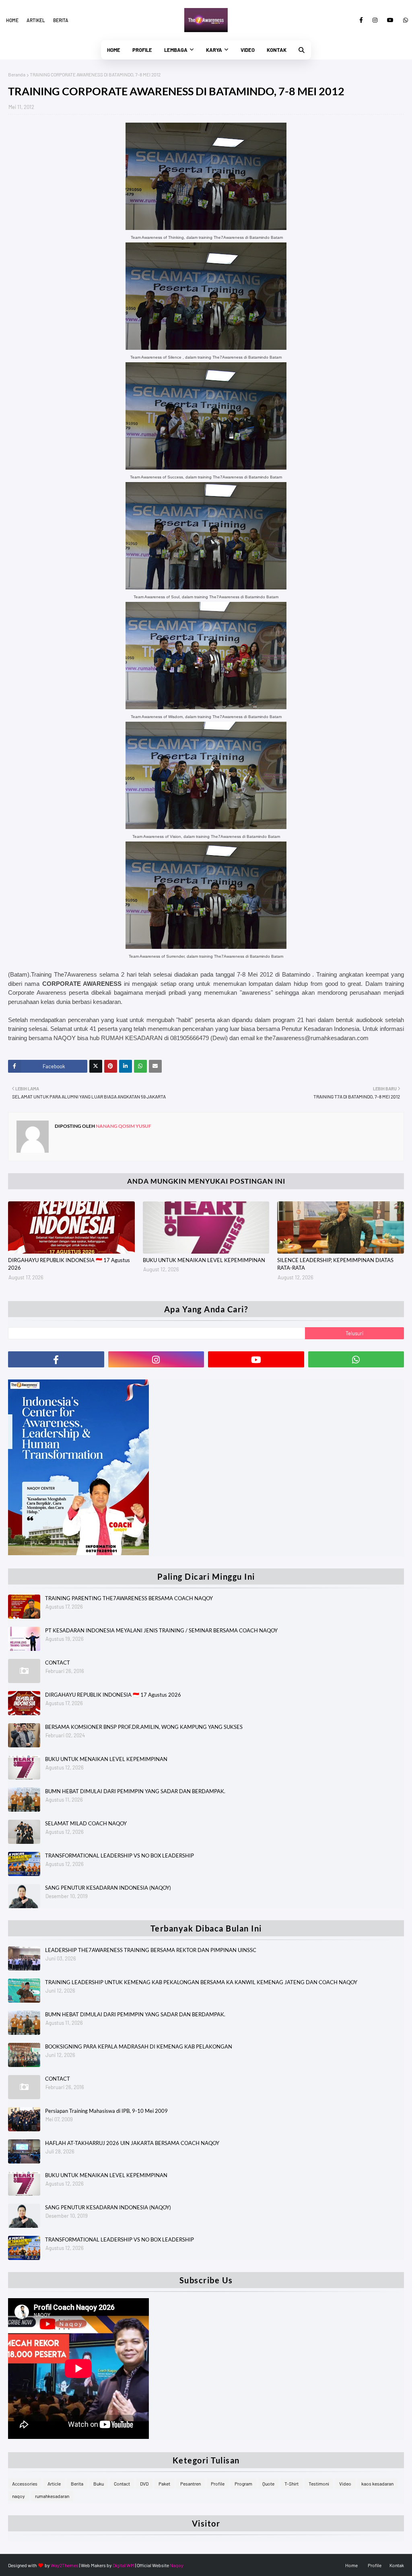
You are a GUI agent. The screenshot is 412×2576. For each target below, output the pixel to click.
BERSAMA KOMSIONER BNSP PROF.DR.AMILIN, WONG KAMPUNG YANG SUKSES (144, 1727)
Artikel (36, 20)
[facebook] (361, 20)
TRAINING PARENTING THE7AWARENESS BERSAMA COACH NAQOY (129, 1598)
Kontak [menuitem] (277, 50)
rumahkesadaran (52, 2496)
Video (345, 2484)
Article (54, 2484)
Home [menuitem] (114, 50)
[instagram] (375, 20)
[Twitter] (96, 1066)
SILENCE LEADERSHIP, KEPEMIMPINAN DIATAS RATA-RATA (335, 1264)
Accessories (25, 2484)
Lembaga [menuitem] (176, 50)
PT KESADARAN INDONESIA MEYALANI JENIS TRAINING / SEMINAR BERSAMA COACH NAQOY (161, 1630)
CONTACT (58, 1663)
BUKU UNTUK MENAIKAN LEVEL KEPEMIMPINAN (204, 1260)
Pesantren (191, 2484)
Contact (122, 2484)
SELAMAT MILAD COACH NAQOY (86, 1823)
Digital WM (124, 2565)
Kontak (397, 2565)
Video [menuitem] (248, 50)
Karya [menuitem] (214, 50)
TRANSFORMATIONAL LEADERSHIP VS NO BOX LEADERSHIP (119, 1856)
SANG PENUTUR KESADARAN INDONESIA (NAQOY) (108, 1888)
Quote (268, 2484)
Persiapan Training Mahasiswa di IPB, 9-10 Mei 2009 (106, 2111)
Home (12, 20)
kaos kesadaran (377, 2484)
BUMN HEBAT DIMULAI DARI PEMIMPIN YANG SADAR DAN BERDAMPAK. (135, 1791)
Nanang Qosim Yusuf (123, 1126)
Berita (61, 20)
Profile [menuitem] (142, 50)
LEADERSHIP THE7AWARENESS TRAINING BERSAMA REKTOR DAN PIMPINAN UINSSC (151, 1950)
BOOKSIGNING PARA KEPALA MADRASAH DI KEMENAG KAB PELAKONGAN (139, 2046)
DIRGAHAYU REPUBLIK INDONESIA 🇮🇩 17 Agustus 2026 (69, 1264)
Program (243, 2484)
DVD (144, 2484)
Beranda (17, 74)
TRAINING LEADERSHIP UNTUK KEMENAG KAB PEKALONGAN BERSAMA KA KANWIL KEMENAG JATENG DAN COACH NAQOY (201, 1982)
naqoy (19, 2496)
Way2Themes (65, 2565)
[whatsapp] (404, 20)
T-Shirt (291, 2484)
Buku (99, 2484)
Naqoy (177, 2565)
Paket (164, 2484)
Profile (218, 2484)
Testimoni (319, 2484)
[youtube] (390, 20)
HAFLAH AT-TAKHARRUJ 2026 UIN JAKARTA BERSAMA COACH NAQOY (132, 2143)
